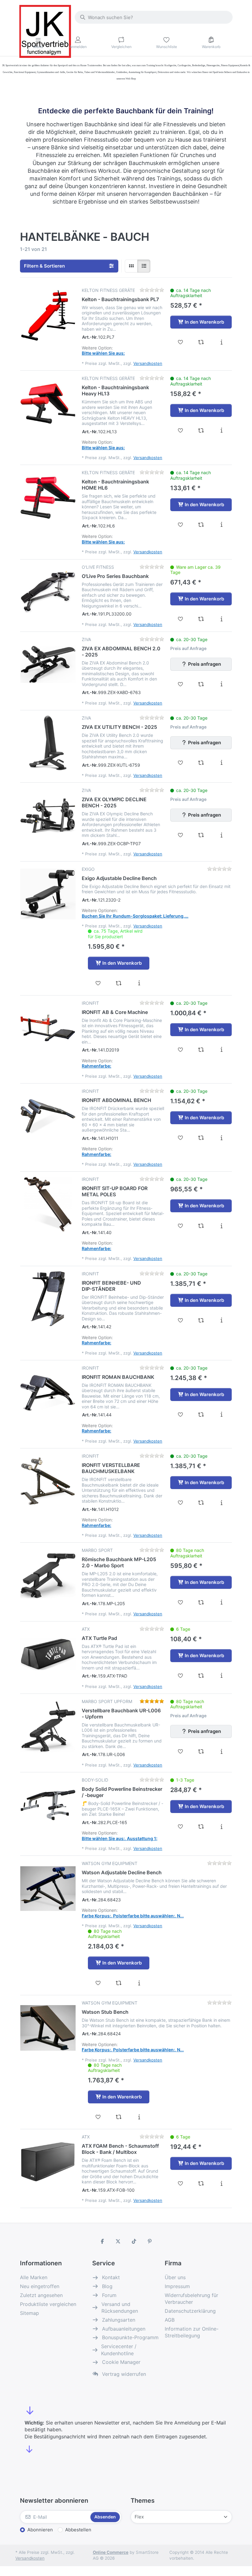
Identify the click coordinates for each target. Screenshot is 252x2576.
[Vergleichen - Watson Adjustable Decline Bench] (119, 1983)
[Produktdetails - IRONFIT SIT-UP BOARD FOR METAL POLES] (221, 1226)
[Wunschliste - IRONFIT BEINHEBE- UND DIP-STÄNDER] (181, 1320)
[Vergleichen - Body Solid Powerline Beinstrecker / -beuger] (201, 1827)
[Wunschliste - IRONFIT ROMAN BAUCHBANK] (181, 1415)
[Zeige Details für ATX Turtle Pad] (48, 1654)
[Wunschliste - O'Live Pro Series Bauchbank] (181, 619)
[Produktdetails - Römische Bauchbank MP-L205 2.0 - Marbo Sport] (221, 1602)
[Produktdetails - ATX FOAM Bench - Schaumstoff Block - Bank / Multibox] (221, 2183)
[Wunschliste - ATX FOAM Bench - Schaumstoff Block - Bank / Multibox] (181, 2183)
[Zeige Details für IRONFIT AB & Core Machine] (48, 1028)
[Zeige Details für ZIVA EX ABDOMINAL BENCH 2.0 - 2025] (48, 664)
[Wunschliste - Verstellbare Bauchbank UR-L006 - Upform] (181, 1751)
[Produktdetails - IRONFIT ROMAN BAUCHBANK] (221, 1415)
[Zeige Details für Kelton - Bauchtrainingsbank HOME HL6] (48, 498)
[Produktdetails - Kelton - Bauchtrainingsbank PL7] (221, 342)
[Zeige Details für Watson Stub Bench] (48, 2028)
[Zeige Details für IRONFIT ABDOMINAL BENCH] (48, 1116)
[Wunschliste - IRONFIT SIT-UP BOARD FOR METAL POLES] (181, 1226)
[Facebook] (102, 2241)
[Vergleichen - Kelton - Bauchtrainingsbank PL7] (201, 342)
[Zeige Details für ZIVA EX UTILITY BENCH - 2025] (48, 743)
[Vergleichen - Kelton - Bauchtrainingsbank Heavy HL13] (201, 430)
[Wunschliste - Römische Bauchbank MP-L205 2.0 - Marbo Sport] (181, 1602)
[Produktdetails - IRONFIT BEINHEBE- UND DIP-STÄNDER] (221, 1320)
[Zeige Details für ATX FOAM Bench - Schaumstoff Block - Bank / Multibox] (48, 2162)
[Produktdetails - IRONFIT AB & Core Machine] (221, 1050)
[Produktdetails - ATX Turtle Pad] (221, 1676)
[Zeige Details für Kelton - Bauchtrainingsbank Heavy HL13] (48, 403)
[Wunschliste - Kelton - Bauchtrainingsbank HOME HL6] (181, 525)
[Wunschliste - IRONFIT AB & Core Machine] (181, 1050)
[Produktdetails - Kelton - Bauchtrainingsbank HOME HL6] (221, 525)
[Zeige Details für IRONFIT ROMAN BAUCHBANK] (48, 1393)
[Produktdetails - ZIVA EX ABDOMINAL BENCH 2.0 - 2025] (221, 684)
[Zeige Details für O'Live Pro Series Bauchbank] (48, 592)
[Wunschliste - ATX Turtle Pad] (181, 1676)
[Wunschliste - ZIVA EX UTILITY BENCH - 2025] (181, 763)
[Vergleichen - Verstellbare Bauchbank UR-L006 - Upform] (201, 1751)
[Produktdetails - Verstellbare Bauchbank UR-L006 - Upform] (221, 1751)
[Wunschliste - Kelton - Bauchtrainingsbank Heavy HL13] (181, 430)
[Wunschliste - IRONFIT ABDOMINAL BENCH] (181, 1138)
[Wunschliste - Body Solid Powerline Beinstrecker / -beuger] (181, 1827)
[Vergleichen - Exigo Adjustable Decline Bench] (119, 983)
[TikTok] (134, 2241)
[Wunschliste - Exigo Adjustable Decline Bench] (98, 983)
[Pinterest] (150, 2241)
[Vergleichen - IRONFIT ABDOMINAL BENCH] (201, 1138)
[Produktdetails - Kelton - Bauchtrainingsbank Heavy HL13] (221, 430)
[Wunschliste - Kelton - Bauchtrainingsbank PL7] (181, 342)
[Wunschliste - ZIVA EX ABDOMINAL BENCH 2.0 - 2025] (181, 684)
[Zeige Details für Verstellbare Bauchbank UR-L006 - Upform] (48, 1726)
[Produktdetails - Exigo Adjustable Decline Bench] (139, 983)
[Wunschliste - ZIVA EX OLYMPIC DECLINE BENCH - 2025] (181, 835)
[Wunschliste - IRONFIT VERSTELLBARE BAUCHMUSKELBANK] (181, 1503)
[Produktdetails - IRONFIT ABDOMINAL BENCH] (221, 1138)
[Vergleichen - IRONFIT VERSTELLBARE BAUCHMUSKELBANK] (201, 1503)
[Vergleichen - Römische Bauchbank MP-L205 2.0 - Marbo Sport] (201, 1602)
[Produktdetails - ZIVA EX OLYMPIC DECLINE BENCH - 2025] (221, 835)
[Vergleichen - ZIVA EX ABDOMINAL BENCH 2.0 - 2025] (201, 684)
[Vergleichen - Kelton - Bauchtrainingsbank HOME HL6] (201, 525)
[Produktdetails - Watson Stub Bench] (139, 2117)
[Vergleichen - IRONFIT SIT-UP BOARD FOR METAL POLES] (201, 1226)
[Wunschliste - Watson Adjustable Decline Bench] (98, 1983)
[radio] (131, 266)
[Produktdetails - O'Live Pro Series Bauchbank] (221, 619)
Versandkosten (148, 363)
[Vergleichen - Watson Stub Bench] (119, 2117)
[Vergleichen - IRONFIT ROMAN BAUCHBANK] (201, 1415)
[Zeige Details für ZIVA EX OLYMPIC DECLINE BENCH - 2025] (48, 815)
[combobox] (154, 17)
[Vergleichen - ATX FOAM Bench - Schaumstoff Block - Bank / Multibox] (201, 2183)
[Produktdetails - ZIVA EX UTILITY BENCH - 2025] (221, 763)
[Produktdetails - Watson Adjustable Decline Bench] (139, 1983)
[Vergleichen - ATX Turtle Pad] (201, 1676)
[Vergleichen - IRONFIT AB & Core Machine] (201, 1050)
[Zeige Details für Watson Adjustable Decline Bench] (48, 1888)
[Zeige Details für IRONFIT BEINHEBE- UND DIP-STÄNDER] (48, 1299)
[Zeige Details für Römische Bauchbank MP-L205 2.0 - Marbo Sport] (48, 1575)
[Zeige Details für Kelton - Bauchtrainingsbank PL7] (48, 315)
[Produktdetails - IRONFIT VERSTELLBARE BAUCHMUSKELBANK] (221, 1503)
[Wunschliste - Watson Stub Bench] (98, 2117)
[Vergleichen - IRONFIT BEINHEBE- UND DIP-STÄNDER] (201, 1320)
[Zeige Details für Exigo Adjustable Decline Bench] (48, 894)
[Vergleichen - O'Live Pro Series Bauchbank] (201, 619)
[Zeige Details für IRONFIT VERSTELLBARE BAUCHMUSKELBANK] (48, 1481)
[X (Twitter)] (118, 2241)
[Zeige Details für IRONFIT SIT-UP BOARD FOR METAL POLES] (48, 1204)
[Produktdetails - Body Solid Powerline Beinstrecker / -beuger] (221, 1827)
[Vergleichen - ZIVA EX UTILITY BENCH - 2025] (201, 763)
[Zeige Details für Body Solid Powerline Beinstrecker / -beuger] (48, 1805)
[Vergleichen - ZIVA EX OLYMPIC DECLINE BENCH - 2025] (201, 835)
